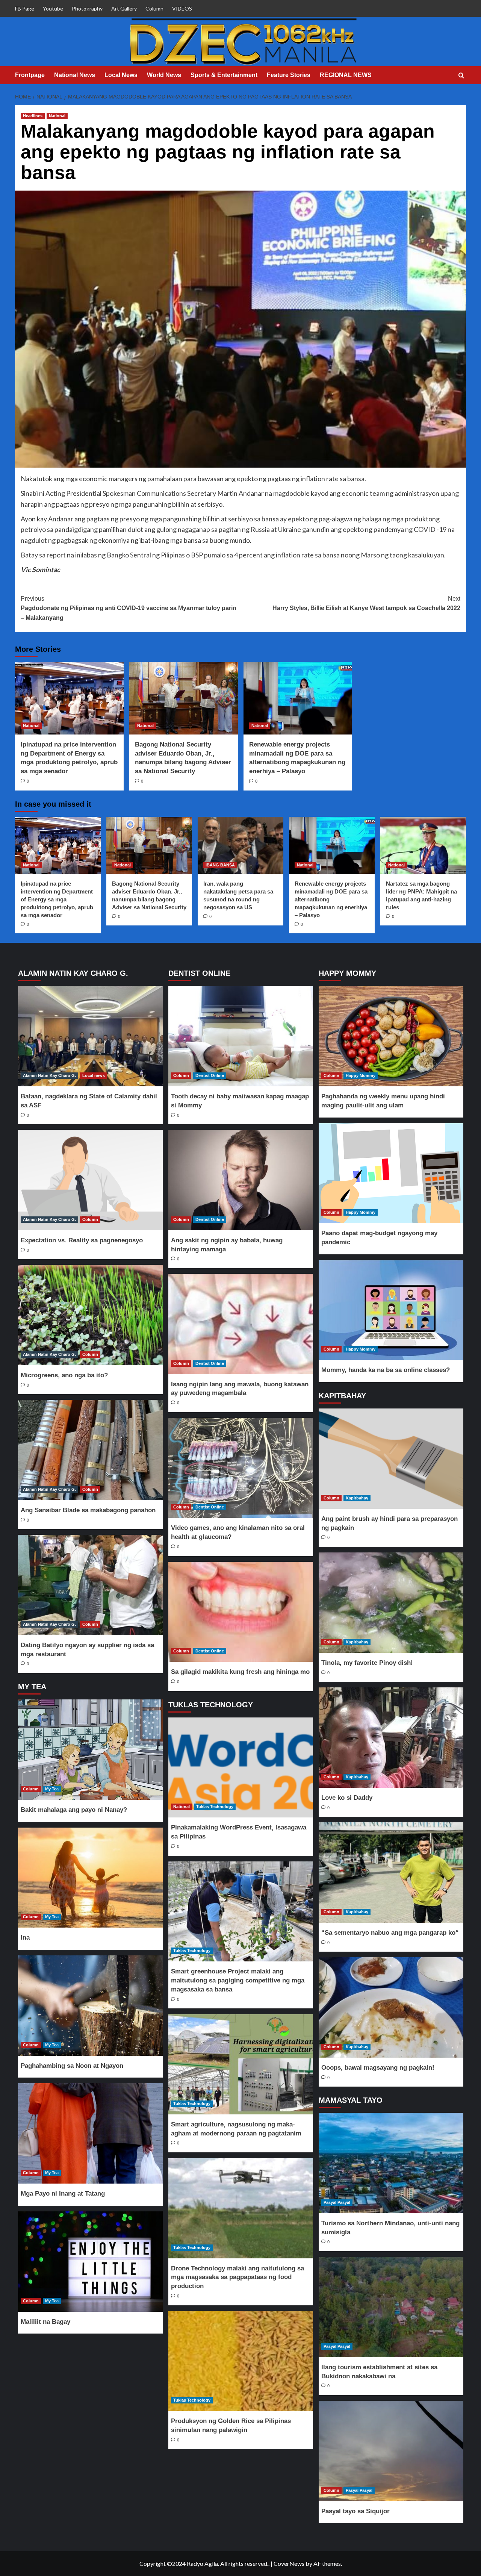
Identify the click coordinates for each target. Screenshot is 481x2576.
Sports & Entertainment (224, 75)
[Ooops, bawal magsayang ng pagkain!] (391, 2007)
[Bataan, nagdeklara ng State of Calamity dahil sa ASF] (90, 1036)
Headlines (33, 116)
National (57, 116)
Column (154, 8)
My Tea (52, 1789)
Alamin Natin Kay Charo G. (49, 1075)
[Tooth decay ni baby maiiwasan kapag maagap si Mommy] (240, 1036)
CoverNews (289, 2563)
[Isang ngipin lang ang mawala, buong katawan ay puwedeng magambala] (240, 1324)
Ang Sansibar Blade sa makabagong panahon (88, 1510)
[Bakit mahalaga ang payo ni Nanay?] (90, 1750)
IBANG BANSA (220, 865)
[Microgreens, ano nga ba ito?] (90, 1315)
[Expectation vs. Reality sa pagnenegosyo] (90, 1180)
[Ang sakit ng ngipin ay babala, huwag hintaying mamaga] (240, 1180)
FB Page (25, 8)
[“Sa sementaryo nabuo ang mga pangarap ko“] (391, 1873)
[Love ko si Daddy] (391, 1738)
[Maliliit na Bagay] (90, 2262)
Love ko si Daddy (347, 1798)
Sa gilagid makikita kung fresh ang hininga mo (240, 1672)
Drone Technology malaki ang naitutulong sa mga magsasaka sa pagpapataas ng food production (237, 2277)
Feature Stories (289, 75)
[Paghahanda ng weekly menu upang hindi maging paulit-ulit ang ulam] (391, 1036)
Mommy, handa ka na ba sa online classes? (386, 1370)
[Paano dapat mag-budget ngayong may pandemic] (391, 1173)
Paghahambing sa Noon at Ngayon (72, 2066)
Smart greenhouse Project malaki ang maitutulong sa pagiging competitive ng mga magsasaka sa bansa (238, 1980)
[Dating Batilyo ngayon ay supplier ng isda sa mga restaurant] (90, 1585)
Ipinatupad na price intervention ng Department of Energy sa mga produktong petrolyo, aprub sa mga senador (57, 899)
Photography (87, 8)
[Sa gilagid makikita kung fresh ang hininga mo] (240, 1612)
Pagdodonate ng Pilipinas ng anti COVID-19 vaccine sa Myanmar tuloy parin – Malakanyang (129, 608)
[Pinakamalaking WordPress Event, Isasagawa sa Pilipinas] (240, 1768)
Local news (94, 1075)
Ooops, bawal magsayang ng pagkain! (378, 2068)
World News (164, 75)
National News (75, 75)
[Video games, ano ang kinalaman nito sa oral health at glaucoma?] (240, 1468)
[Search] (461, 76)
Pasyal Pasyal (337, 2202)
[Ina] (90, 1878)
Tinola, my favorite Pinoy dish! (367, 1663)
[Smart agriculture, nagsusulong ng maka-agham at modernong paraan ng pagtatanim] (240, 2064)
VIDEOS (182, 8)
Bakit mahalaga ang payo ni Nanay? (74, 1810)
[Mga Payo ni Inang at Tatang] (90, 2133)
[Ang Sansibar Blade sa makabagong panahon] (90, 1450)
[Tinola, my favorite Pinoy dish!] (391, 1603)
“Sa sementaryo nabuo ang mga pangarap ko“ (390, 1933)
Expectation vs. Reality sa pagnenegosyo (82, 1240)
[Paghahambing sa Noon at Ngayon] (90, 2006)
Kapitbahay (357, 1498)
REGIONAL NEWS (346, 75)
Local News (121, 75)
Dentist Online (210, 1075)
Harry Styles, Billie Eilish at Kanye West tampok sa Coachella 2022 (366, 603)
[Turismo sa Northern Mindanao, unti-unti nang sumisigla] (391, 2163)
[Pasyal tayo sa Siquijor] (391, 2451)
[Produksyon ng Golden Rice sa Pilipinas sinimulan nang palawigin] (240, 2361)
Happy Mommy (361, 1075)
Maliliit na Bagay (45, 2322)
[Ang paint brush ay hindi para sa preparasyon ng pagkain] (391, 1459)
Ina (25, 1938)
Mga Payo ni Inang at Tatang (63, 2194)
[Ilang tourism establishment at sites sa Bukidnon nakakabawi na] (391, 2307)
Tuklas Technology (215, 1807)
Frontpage (30, 75)
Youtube (53, 8)
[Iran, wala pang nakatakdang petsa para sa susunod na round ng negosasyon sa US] (240, 845)
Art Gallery (124, 8)
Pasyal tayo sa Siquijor (355, 2511)
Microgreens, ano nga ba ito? (64, 1375)
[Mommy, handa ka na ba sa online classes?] (391, 1310)
